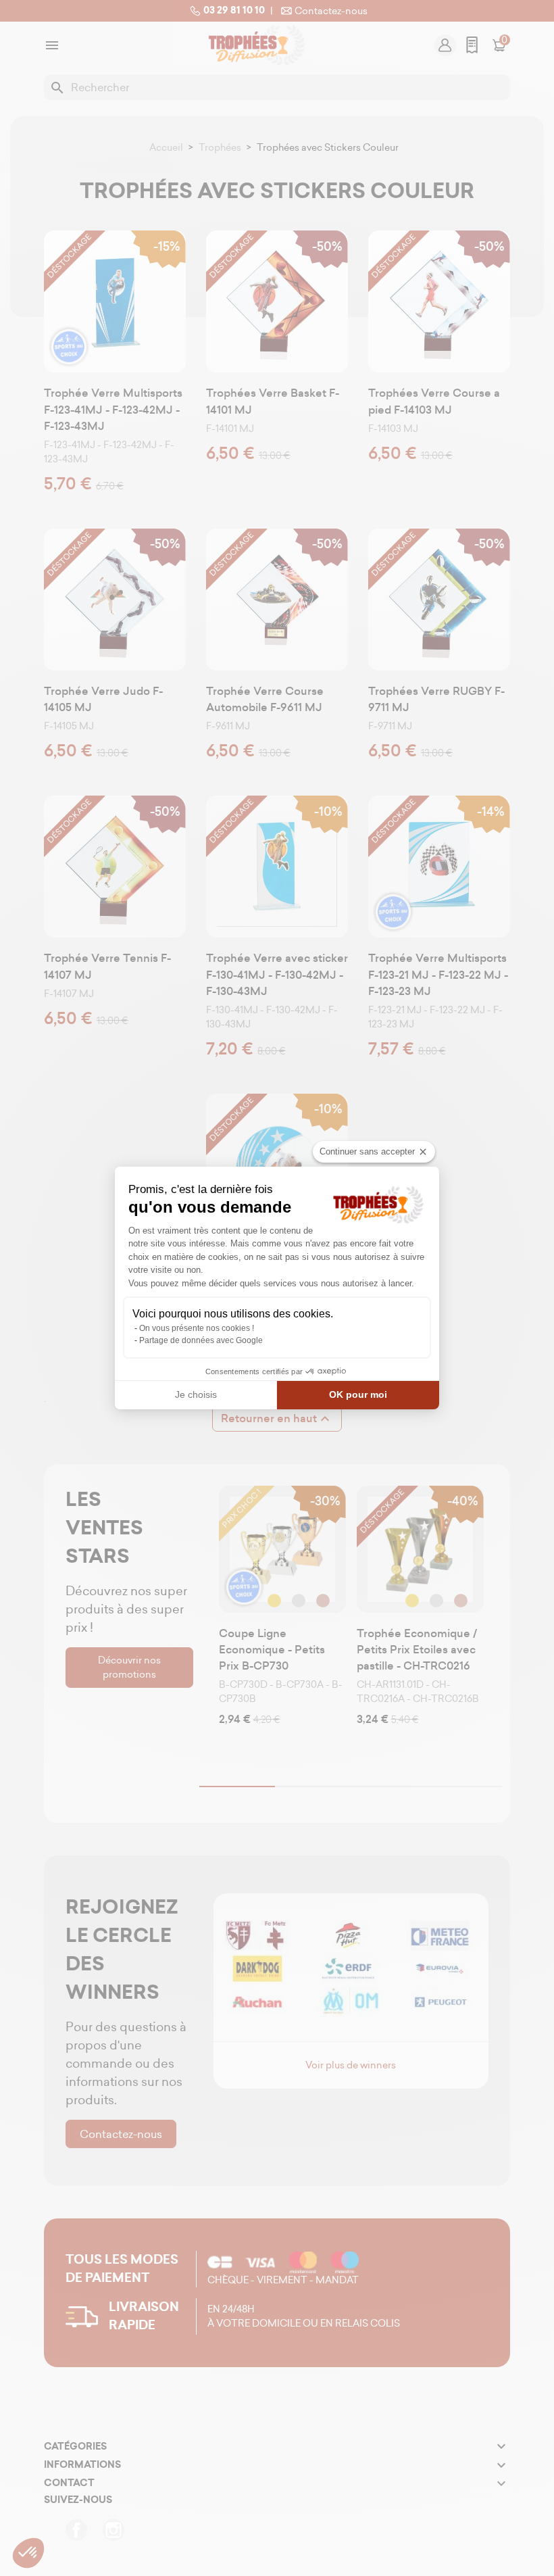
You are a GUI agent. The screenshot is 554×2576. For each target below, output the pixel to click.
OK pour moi (358, 1394)
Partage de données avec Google (201, 1340)
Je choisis (196, 1394)
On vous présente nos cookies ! (197, 1328)
